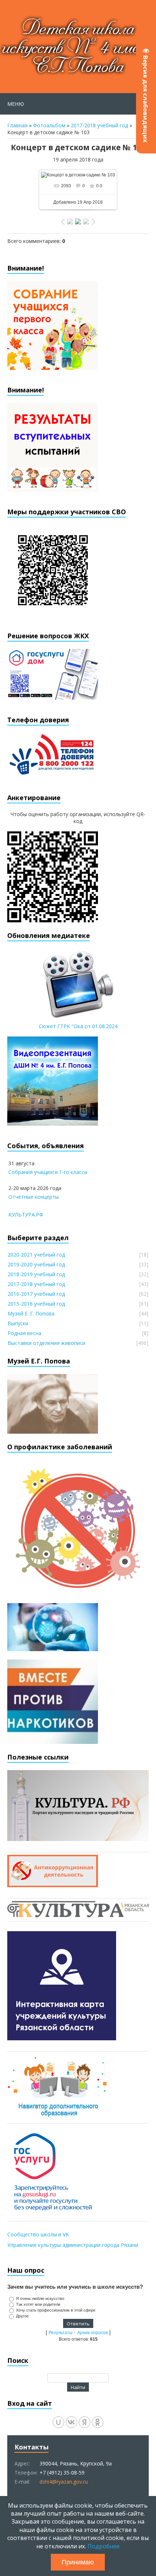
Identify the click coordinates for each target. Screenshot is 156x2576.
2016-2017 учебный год (36, 1294)
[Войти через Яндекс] (85, 2422)
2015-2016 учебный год (36, 1304)
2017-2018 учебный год (99, 125)
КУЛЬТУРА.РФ (26, 1215)
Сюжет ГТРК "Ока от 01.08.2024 (78, 1026)
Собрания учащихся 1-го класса (48, 1172)
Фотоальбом (49, 125)
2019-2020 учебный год (36, 1264)
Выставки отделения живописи (46, 1343)
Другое (22, 2316)
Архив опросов (93, 2333)
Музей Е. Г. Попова (31, 1313)
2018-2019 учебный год (36, 1274)
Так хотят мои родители (38, 2304)
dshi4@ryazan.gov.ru (64, 2482)
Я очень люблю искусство (40, 2299)
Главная (17, 125)
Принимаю (78, 2562)
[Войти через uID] (58, 2422)
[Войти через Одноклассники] (98, 2422)
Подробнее (104, 2546)
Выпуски (18, 1323)
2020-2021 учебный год (36, 1255)
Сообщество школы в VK (38, 2234)
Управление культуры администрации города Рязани (73, 2245)
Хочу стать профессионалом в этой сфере (56, 2310)
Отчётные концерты (34, 1197)
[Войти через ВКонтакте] (71, 2422)
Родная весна (24, 1333)
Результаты (61, 2333)
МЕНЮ (16, 104)
